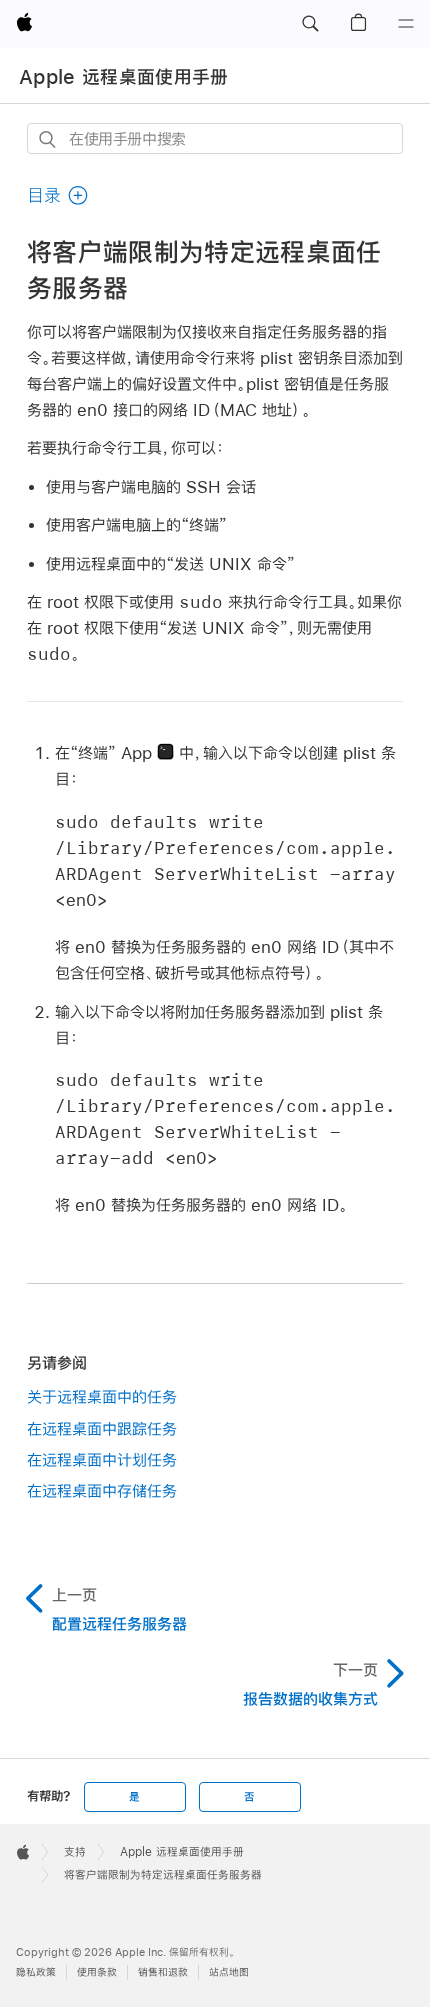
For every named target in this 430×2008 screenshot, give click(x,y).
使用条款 (97, 1972)
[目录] (406, 24)
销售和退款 (163, 1972)
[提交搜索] (48, 139)
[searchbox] (215, 138)
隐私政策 (36, 1972)
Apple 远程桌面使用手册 (124, 77)
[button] (310, 24)
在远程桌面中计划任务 (102, 1459)
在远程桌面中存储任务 (102, 1490)
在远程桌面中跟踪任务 (102, 1428)
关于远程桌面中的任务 (102, 1396)
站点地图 (229, 1972)
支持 (75, 1852)
